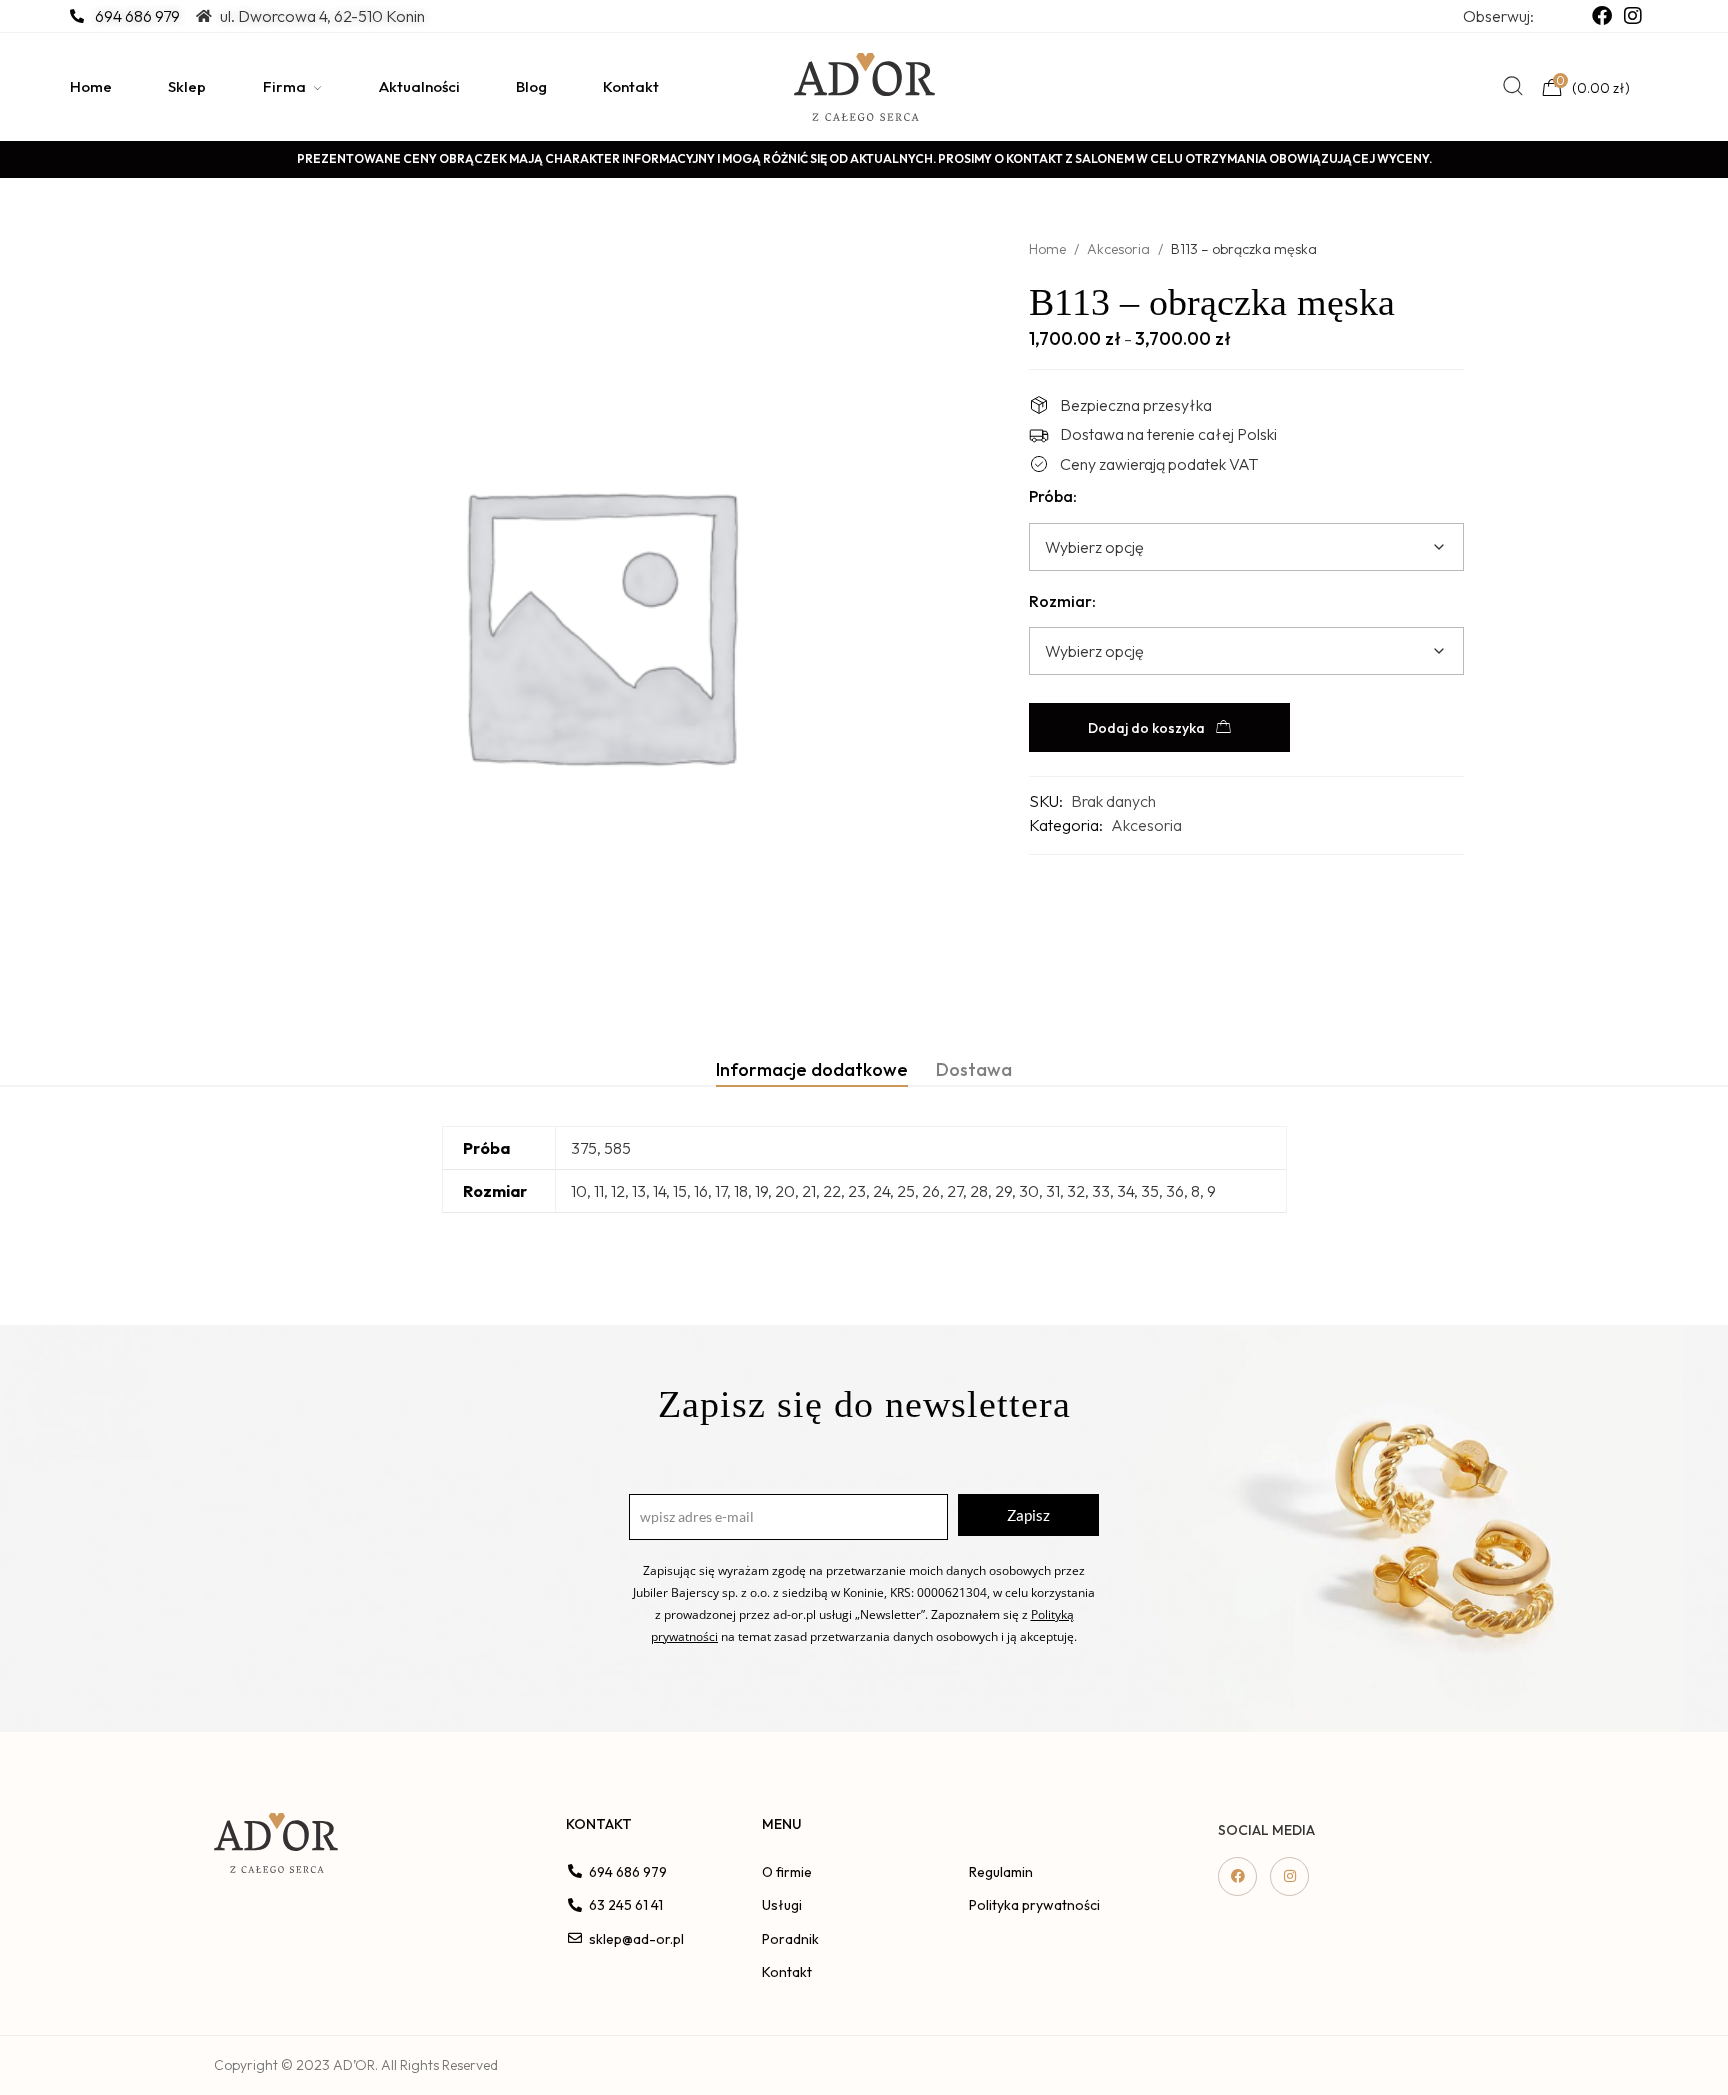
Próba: (1053, 496)
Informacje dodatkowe (812, 1069)
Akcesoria (1118, 249)
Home (1047, 249)
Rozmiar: (1062, 601)
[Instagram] (1289, 1876)
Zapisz (1028, 1515)
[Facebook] (1237, 1876)
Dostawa (974, 1069)
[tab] (812, 1069)
